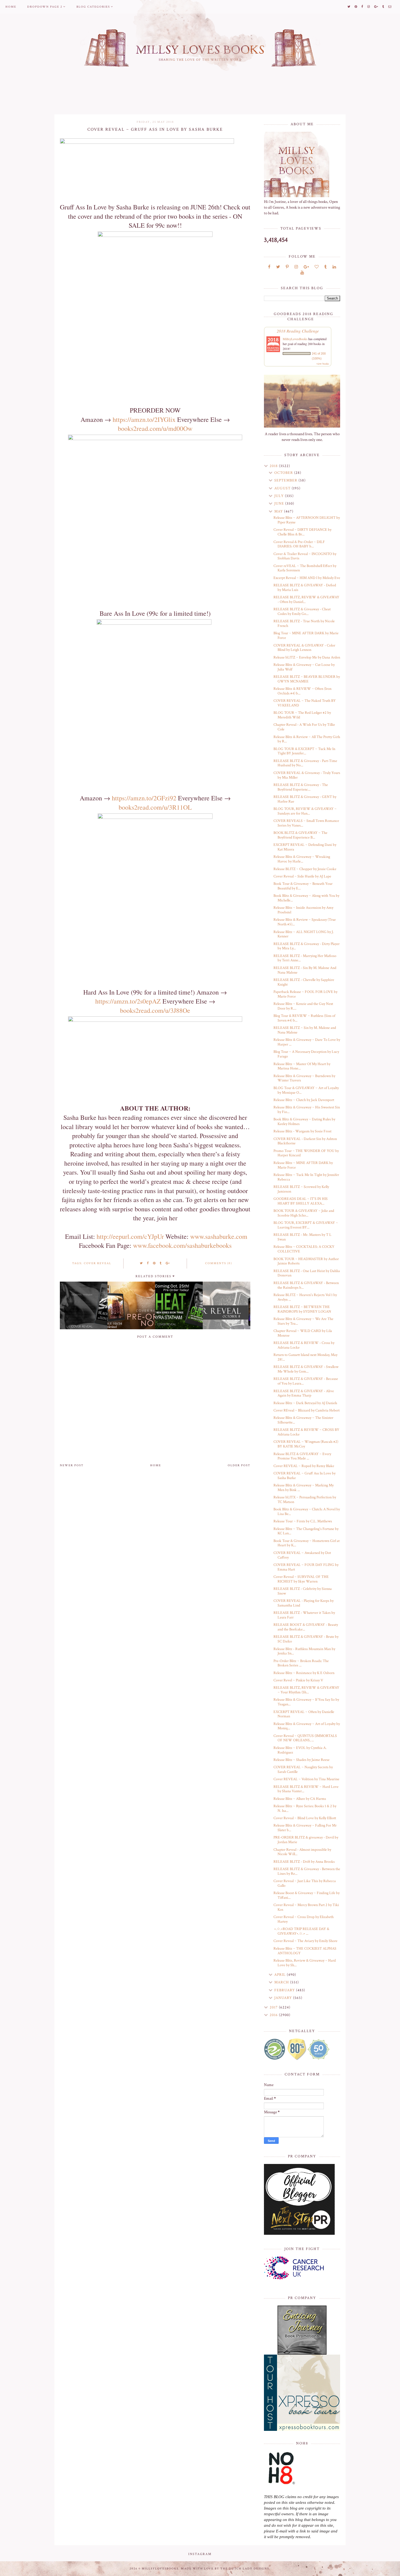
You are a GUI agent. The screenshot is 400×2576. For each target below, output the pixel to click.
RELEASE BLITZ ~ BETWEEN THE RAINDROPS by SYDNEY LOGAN (302, 1309)
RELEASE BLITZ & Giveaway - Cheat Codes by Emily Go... (302, 612)
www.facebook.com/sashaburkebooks (182, 1245)
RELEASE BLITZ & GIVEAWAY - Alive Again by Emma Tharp (304, 1393)
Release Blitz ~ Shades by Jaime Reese (301, 1760)
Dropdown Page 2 (45, 7)
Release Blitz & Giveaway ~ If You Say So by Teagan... (306, 1702)
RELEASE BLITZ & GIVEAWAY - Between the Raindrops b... (306, 1285)
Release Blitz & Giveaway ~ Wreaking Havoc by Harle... (302, 859)
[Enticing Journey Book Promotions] (302, 2330)
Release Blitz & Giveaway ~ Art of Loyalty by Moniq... (307, 1726)
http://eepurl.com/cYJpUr (130, 1236)
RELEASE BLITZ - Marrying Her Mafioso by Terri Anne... (305, 958)
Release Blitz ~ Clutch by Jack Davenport (304, 1100)
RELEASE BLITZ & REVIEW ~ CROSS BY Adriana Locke (306, 1432)
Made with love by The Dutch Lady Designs (225, 2569)
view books (323, 364)
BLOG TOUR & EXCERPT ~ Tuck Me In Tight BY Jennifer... (304, 751)
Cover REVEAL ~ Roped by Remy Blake (304, 1466)
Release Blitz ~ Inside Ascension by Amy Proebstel (303, 910)
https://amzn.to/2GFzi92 (144, 798)
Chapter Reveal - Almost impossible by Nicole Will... (302, 1852)
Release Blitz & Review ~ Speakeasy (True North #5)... (305, 922)
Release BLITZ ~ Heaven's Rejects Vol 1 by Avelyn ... (305, 1297)
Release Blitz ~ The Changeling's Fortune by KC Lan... (306, 1531)
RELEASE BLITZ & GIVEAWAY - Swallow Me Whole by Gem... (306, 1369)
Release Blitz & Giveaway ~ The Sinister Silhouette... (303, 1420)
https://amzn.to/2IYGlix (144, 419)
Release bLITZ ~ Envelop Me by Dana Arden (307, 657)
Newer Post (72, 1465)
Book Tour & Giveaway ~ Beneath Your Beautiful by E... (303, 886)
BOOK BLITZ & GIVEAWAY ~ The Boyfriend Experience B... (300, 835)
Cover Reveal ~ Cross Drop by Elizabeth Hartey (304, 1919)
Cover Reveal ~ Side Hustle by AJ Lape (302, 876)
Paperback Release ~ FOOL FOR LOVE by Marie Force (305, 994)
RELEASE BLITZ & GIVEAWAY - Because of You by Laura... (306, 1381)
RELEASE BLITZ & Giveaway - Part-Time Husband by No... (305, 763)
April (281, 1975)
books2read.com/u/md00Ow (155, 428)
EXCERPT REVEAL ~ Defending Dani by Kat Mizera (305, 847)
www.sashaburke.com (219, 1236)
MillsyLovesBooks (295, 339)
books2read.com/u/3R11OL (155, 807)
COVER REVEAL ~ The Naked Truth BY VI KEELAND (305, 703)
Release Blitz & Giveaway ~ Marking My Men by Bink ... (304, 1488)
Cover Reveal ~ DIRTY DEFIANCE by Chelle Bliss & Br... (302, 532)
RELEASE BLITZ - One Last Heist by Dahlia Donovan (307, 1273)
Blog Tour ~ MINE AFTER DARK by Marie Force (306, 635)
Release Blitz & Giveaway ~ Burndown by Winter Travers (304, 1078)
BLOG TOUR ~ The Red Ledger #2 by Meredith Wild (302, 715)
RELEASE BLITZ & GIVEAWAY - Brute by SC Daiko (306, 1639)
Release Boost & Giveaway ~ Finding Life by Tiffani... (307, 1895)
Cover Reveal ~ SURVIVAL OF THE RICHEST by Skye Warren (301, 1579)
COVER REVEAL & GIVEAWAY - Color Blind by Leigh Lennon (304, 648)
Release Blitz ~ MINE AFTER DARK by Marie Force (303, 1165)
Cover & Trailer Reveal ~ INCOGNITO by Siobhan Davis (305, 556)
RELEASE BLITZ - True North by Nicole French (304, 624)
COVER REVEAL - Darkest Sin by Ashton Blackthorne (305, 1141)
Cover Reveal (98, 1263)
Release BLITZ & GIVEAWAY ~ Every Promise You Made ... (302, 1456)
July (280, 496)
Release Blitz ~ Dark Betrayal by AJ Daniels (305, 1403)
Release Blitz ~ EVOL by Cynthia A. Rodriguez (300, 1750)
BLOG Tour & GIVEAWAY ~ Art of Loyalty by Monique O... (306, 1090)
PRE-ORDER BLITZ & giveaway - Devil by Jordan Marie (306, 1840)
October (284, 473)
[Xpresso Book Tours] (302, 2393)
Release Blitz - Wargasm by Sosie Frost (302, 1131)
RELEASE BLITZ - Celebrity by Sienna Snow (303, 1591)
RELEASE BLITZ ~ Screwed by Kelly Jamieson (301, 1189)
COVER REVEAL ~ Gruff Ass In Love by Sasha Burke (304, 1476)
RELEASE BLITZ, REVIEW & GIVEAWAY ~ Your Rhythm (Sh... (306, 1690)
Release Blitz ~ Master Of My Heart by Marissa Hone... (302, 1066)
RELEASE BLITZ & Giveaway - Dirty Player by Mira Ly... (307, 946)
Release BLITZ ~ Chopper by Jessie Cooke (305, 869)
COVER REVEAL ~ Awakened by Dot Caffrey (302, 1555)
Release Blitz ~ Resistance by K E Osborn (304, 1673)
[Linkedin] (334, 267)
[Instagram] (296, 267)
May (279, 511)
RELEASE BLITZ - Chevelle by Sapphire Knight (304, 982)
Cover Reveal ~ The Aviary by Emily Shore (305, 1941)
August (283, 488)
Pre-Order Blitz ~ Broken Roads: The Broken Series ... (301, 1663)
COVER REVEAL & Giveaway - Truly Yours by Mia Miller (307, 775)
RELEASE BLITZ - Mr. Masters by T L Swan (302, 1237)
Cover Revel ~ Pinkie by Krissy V (298, 1680)
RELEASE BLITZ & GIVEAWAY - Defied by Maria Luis (305, 588)
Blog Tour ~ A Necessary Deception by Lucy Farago (306, 1054)
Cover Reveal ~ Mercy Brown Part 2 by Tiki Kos (306, 1907)
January (284, 1998)
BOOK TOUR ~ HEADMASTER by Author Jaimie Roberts (306, 1261)
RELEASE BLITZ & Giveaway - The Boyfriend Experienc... (301, 787)
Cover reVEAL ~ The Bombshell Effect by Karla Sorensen (305, 568)
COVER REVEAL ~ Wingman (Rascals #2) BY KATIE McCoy (306, 1444)
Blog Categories (93, 7)
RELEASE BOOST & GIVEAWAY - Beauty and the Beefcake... (306, 1627)
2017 (274, 2007)
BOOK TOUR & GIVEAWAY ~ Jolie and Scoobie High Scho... (304, 1213)
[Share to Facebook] (148, 1263)
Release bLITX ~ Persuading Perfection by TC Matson (305, 1500)
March (282, 1982)
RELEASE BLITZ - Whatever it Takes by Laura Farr (304, 1615)
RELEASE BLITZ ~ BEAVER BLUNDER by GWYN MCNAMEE (307, 679)
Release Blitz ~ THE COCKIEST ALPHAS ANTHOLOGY (305, 1951)
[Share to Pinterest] (154, 1263)
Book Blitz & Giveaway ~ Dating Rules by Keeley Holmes (304, 1122)
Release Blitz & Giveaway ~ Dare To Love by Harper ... (307, 1042)
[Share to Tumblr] (161, 1263)
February (285, 1990)
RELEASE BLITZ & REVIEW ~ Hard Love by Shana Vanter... (306, 1789)
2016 (274, 2015)
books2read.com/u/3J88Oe (155, 1010)
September (286, 480)
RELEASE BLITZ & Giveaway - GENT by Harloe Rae (305, 799)
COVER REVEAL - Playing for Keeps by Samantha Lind (304, 1603)
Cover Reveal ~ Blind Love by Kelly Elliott (305, 1818)
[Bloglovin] (317, 267)
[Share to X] (141, 1263)
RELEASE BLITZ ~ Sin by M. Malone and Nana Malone (305, 1030)
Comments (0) (219, 1263)
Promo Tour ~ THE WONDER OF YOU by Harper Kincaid (306, 1153)
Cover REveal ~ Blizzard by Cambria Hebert (307, 1410)
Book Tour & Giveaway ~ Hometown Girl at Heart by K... (307, 1543)
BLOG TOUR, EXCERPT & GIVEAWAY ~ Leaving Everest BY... (306, 1225)
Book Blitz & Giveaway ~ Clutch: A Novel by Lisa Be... (307, 1512)
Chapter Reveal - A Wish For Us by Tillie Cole (304, 727)
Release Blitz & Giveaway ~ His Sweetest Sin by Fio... (307, 1110)
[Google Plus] (306, 267)
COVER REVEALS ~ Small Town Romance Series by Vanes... (306, 823)
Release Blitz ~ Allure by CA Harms (300, 1799)
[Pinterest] (287, 267)
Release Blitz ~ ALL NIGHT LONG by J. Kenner (304, 934)
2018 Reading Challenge (298, 331)
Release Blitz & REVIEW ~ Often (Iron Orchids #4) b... (302, 691)
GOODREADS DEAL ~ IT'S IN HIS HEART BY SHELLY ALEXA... (301, 1201)
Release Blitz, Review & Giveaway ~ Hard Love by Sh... (305, 1963)
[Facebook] (269, 267)
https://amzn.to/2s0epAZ (128, 1001)
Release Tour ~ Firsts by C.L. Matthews (303, 1521)
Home (11, 7)
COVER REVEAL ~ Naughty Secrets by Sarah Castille (303, 1769)
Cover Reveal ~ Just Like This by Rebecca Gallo (305, 1883)
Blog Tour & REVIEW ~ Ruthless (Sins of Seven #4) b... (304, 1018)
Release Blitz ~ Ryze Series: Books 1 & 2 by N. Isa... (305, 1808)
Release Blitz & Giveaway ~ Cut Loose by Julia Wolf (304, 667)
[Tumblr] (326, 267)
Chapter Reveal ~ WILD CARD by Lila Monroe (303, 1333)
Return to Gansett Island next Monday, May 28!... (305, 1357)
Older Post (239, 1465)
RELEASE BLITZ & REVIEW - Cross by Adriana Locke (304, 1345)
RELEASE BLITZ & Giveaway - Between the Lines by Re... (307, 1871)
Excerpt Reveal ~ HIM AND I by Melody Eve (307, 578)
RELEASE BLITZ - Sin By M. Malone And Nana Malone (305, 970)
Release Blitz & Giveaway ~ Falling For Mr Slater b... (305, 1828)
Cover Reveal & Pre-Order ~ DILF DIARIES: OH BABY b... (299, 544)
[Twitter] (278, 267)
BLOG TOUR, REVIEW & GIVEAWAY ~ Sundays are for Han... (305, 811)
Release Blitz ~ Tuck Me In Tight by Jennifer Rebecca (306, 1177)
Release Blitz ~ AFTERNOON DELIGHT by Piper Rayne (307, 520)
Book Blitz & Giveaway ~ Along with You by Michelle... (306, 898)
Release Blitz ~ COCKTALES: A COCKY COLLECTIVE (304, 1249)
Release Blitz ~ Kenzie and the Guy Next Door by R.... (303, 1006)
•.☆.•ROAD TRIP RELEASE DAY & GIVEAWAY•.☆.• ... (301, 1931)
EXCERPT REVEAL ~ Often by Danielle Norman (304, 1714)
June (280, 504)
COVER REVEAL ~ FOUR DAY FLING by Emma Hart (306, 1567)
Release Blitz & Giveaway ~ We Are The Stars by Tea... (303, 1321)
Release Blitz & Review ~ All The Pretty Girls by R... (307, 739)
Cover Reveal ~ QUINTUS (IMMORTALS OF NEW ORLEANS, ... (305, 1738)
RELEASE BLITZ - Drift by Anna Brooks (304, 1862)
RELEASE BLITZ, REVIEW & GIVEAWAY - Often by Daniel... (306, 600)
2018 (274, 466)
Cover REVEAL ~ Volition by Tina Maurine (306, 1779)
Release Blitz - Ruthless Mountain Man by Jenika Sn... (304, 1651)
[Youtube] (302, 273)
